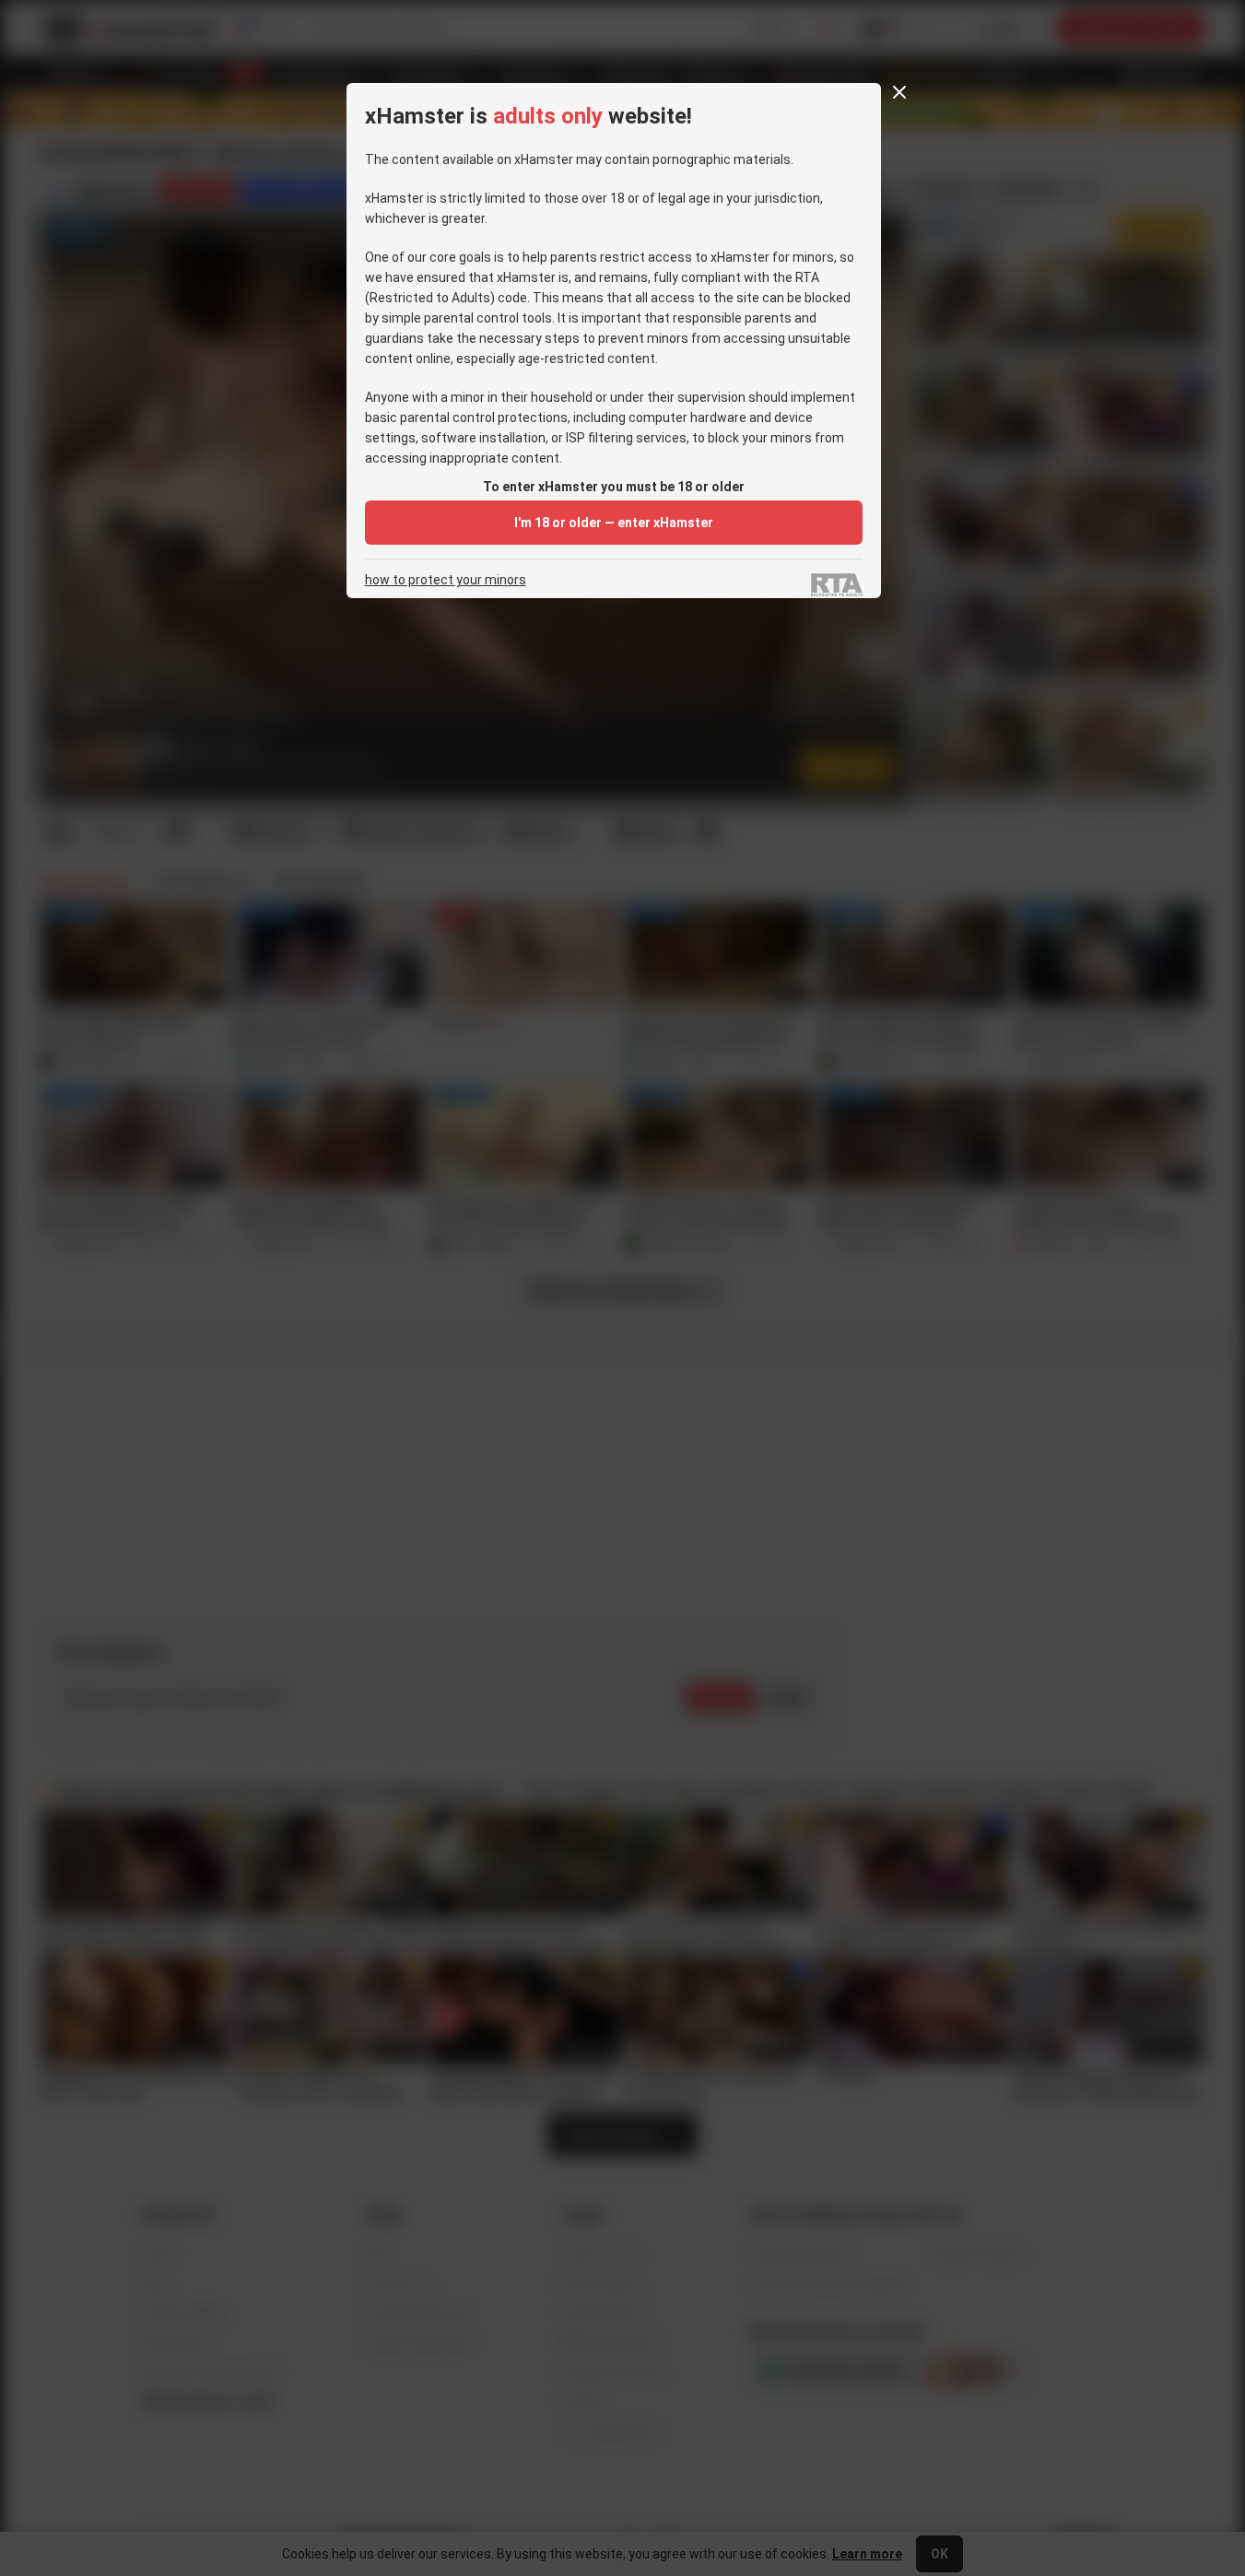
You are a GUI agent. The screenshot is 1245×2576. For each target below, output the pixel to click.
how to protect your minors (446, 580)
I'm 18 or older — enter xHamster (614, 523)
